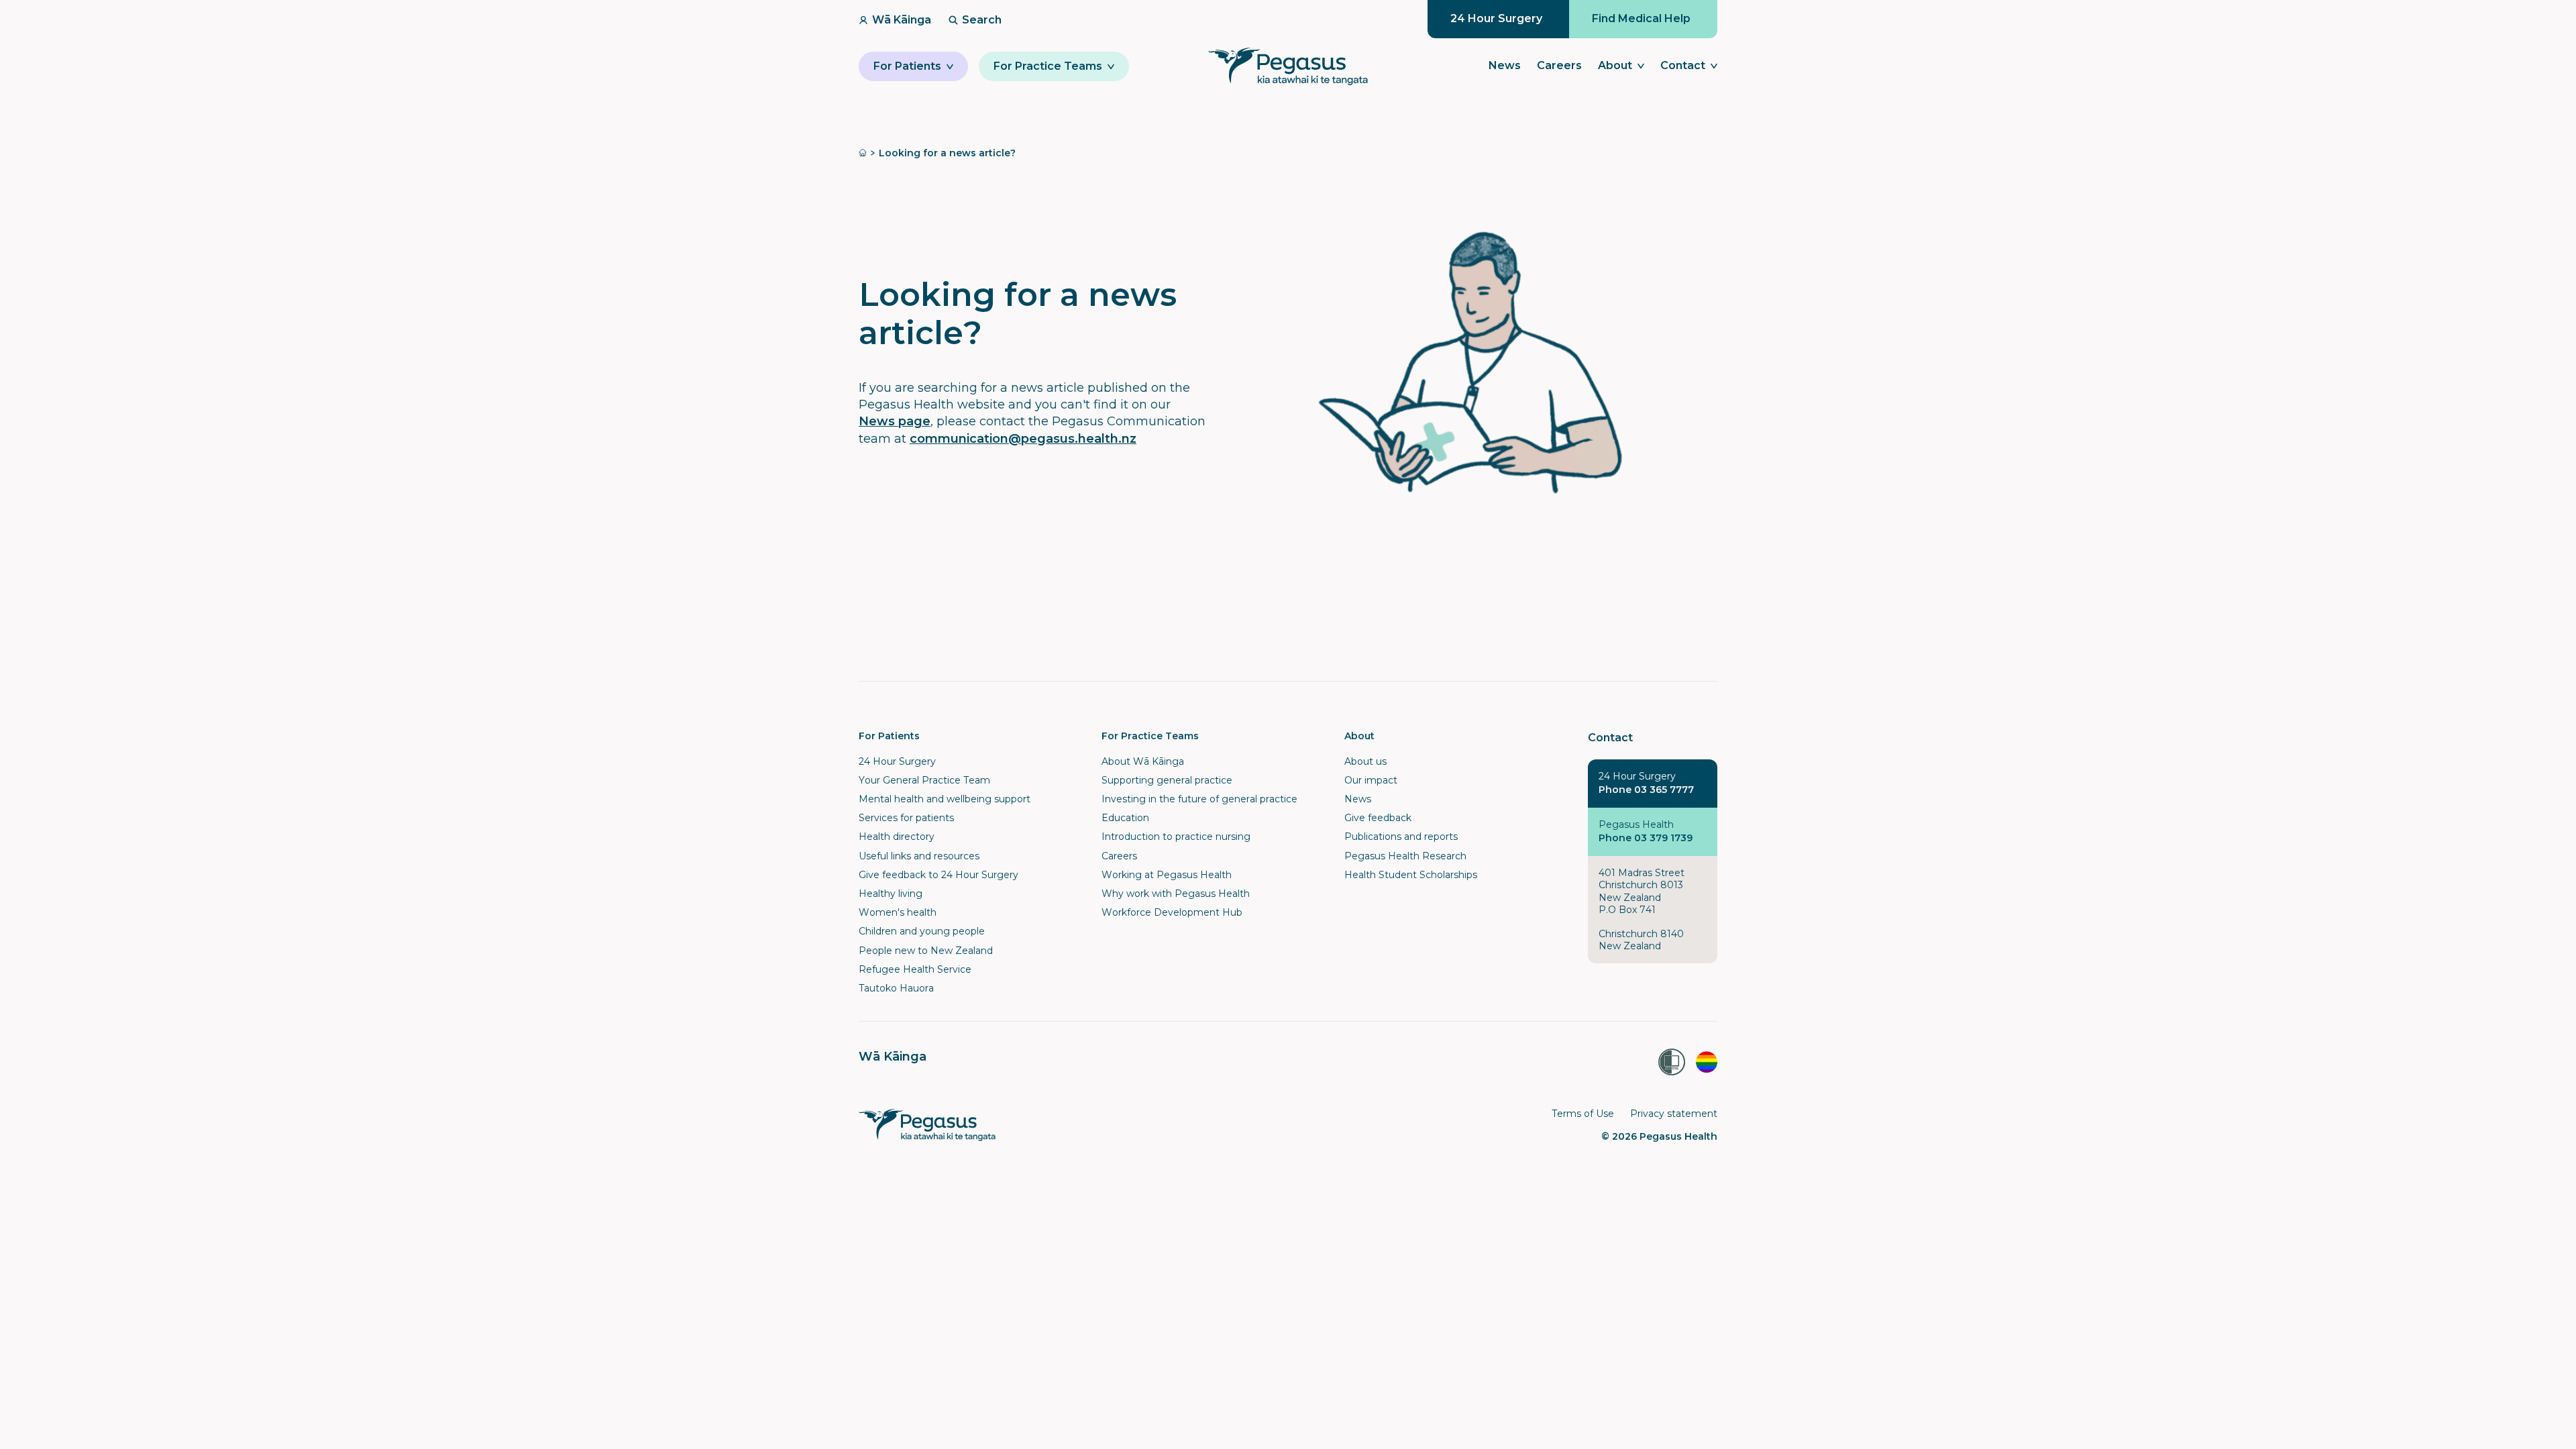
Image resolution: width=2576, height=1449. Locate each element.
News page (895, 421)
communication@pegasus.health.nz (1023, 439)
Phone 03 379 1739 (1646, 838)
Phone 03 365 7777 (1646, 790)
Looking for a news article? (947, 153)
